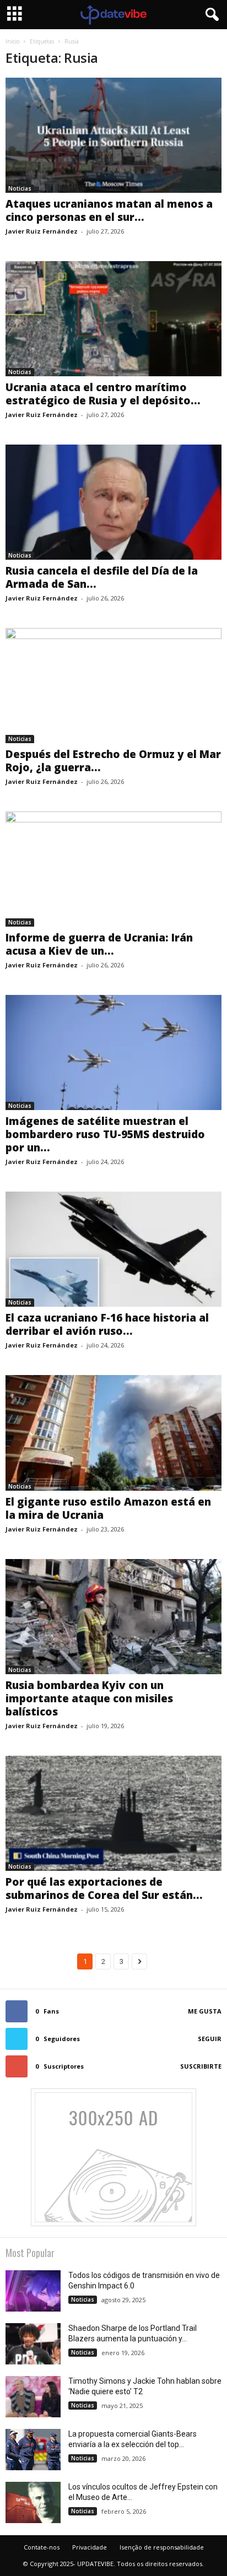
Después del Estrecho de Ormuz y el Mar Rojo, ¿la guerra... (113, 761)
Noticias (20, 188)
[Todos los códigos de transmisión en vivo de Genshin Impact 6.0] (33, 2291)
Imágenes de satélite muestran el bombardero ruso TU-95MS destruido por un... (105, 1134)
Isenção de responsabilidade (162, 2547)
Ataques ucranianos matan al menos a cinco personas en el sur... (109, 210)
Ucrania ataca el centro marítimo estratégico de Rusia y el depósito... (103, 394)
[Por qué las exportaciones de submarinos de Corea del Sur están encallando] (113, 1813)
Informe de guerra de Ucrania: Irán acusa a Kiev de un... (99, 944)
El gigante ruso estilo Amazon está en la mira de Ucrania (108, 1508)
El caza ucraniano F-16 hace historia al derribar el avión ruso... (107, 1324)
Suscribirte (201, 2066)
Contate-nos (42, 2547)
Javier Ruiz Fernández (42, 231)
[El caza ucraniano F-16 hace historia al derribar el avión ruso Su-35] (113, 1249)
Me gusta (205, 2011)
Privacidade (90, 2547)
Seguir (210, 2039)
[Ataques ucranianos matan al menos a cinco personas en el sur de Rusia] (113, 135)
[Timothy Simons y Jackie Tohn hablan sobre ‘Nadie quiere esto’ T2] (33, 2397)
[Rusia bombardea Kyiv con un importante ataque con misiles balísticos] (113, 1617)
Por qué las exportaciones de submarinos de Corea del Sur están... (104, 1888)
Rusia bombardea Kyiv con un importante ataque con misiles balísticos (89, 1698)
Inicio (12, 41)
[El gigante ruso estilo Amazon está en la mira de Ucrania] (113, 1433)
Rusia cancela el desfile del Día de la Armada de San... (102, 577)
